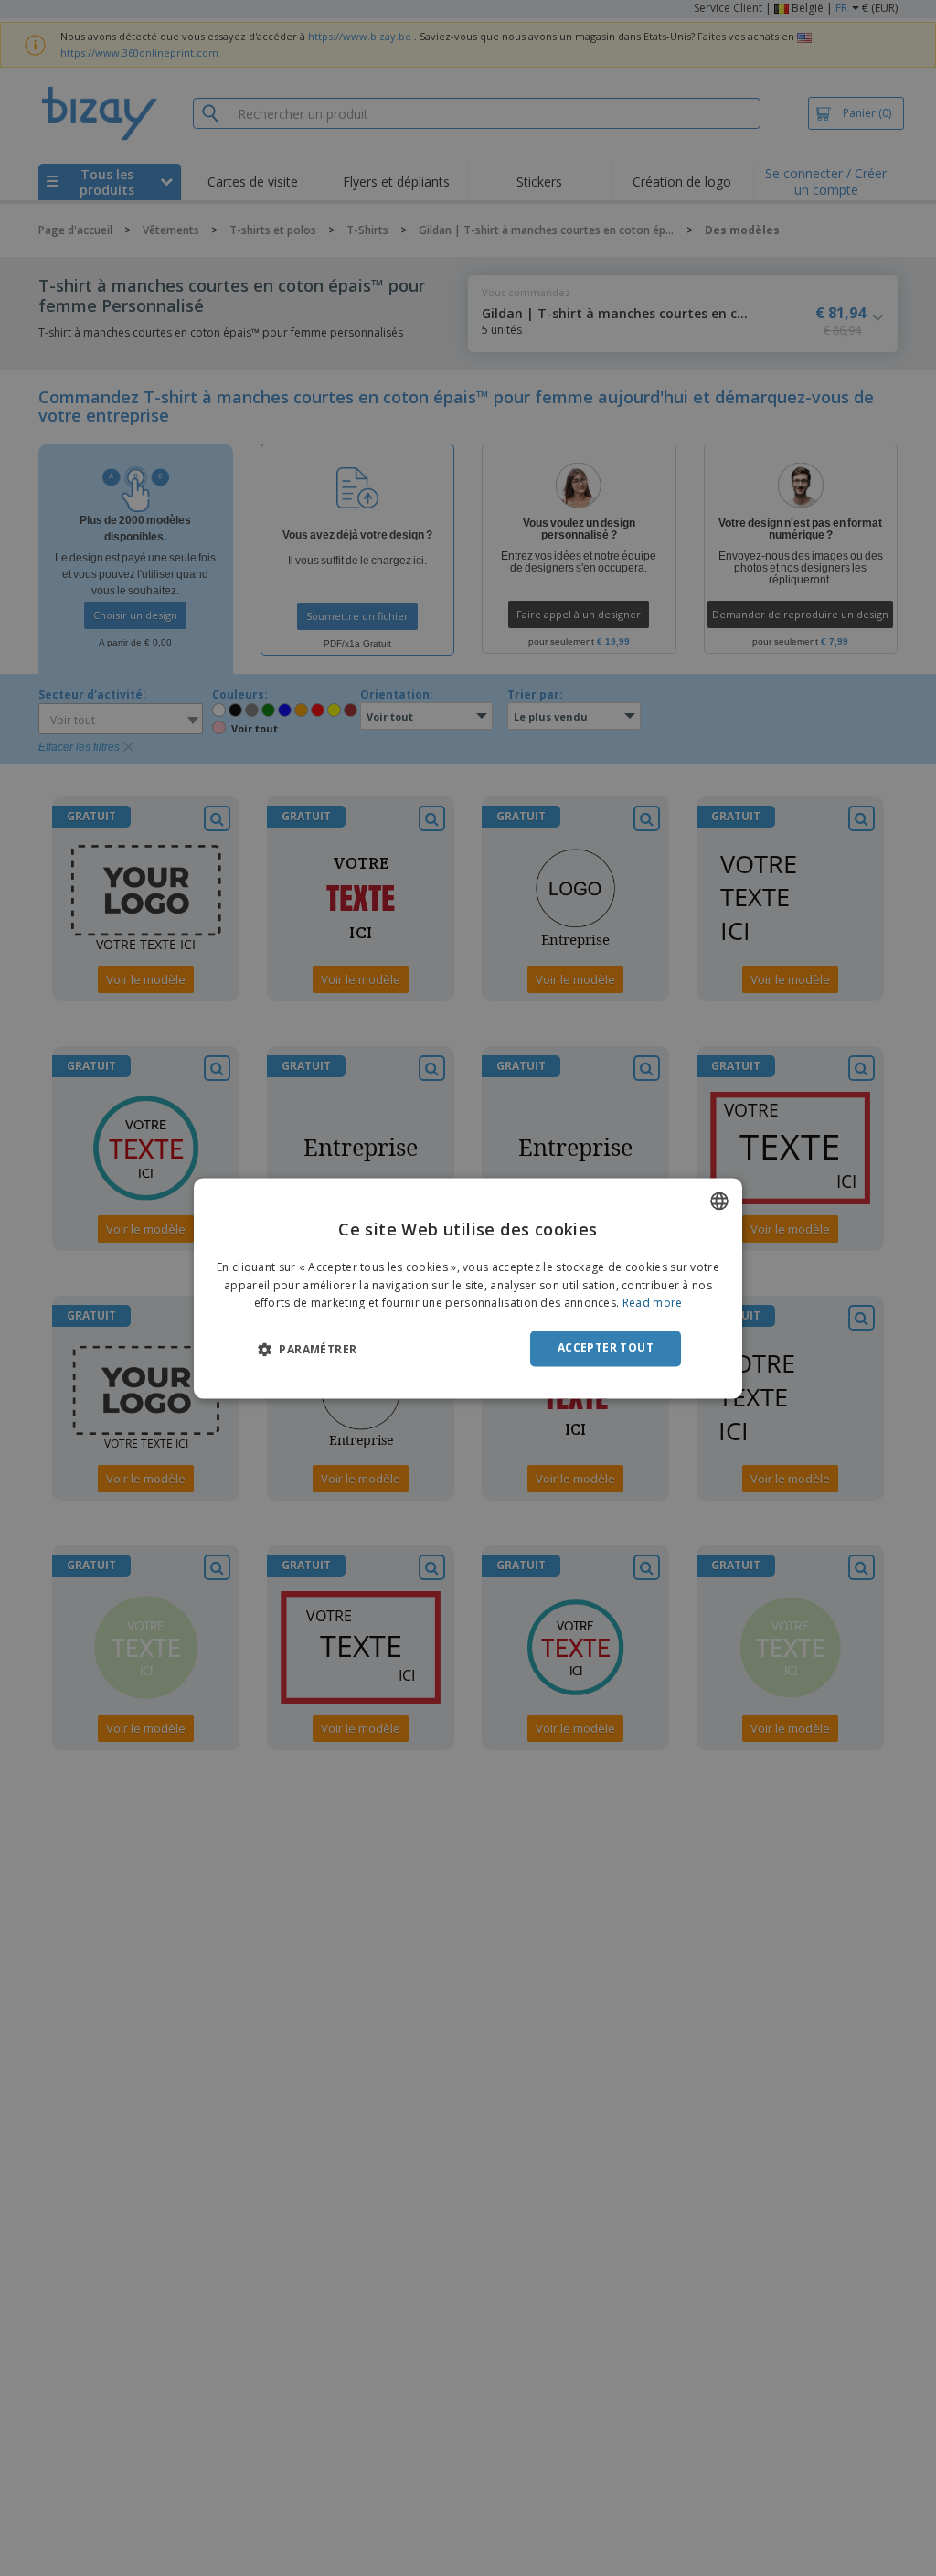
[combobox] (719, 1201)
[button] (307, 1350)
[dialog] (468, 1288)
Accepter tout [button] (606, 1348)
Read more (653, 1304)
